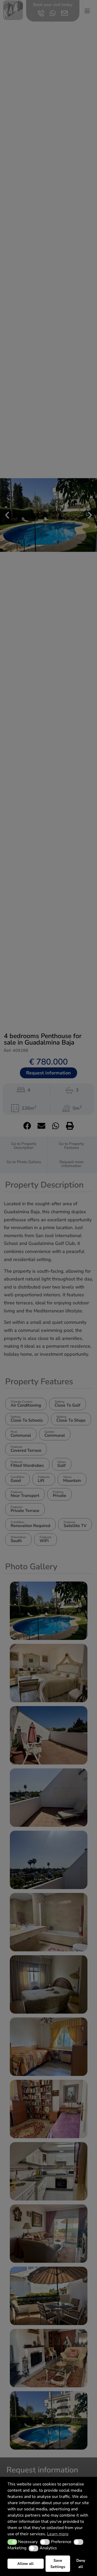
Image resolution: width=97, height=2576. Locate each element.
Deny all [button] (81, 2564)
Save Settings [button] (58, 2564)
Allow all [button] (25, 2564)
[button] (12, 2542)
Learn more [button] (58, 2534)
